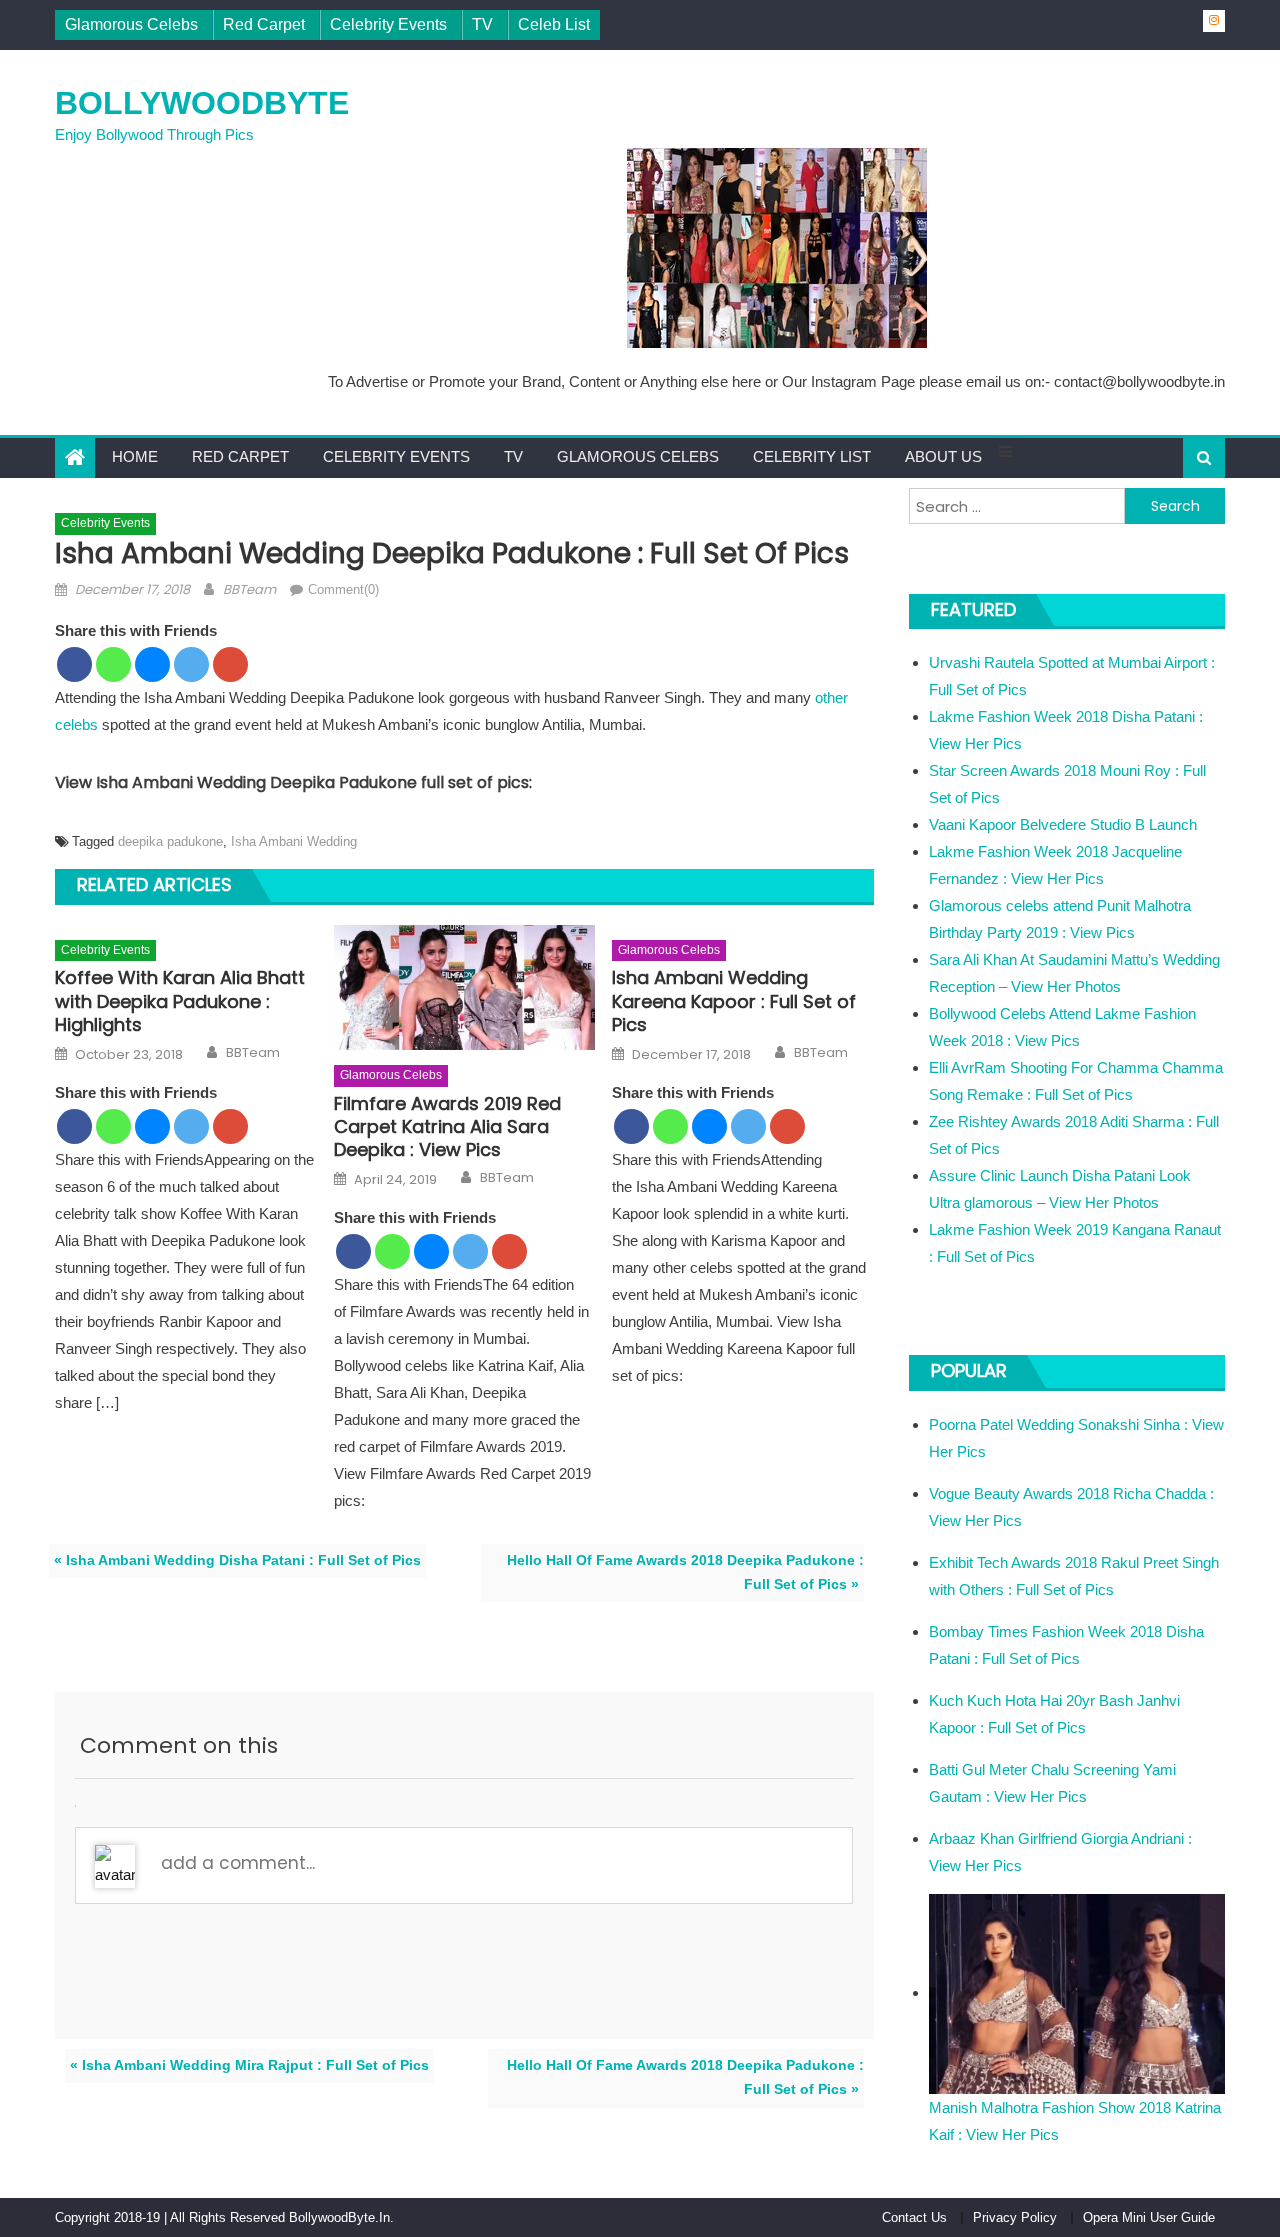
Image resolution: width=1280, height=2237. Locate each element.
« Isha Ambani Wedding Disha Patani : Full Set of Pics (237, 1560)
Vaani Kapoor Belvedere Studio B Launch (1063, 824)
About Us (943, 456)
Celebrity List (812, 456)
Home (135, 456)
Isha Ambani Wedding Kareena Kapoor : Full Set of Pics (734, 1001)
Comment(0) (343, 589)
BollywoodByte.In (339, 2217)
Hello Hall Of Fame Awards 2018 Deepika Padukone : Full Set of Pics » (685, 1572)
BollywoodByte (202, 103)
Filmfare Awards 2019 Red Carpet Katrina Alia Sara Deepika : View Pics (447, 1127)
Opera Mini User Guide (1149, 2217)
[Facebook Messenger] (152, 664)
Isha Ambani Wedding (294, 841)
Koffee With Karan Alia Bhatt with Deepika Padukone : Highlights (180, 1001)
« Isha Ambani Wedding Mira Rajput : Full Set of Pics (249, 2065)
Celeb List (554, 24)
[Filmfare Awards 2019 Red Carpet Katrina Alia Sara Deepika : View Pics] (465, 987)
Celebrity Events (388, 24)
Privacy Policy (1015, 2217)
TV (482, 24)
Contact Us (914, 2217)
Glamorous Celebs (131, 24)
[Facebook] (74, 664)
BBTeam (249, 589)
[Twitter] (191, 664)
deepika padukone (170, 841)
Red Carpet (264, 24)
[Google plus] (230, 664)
